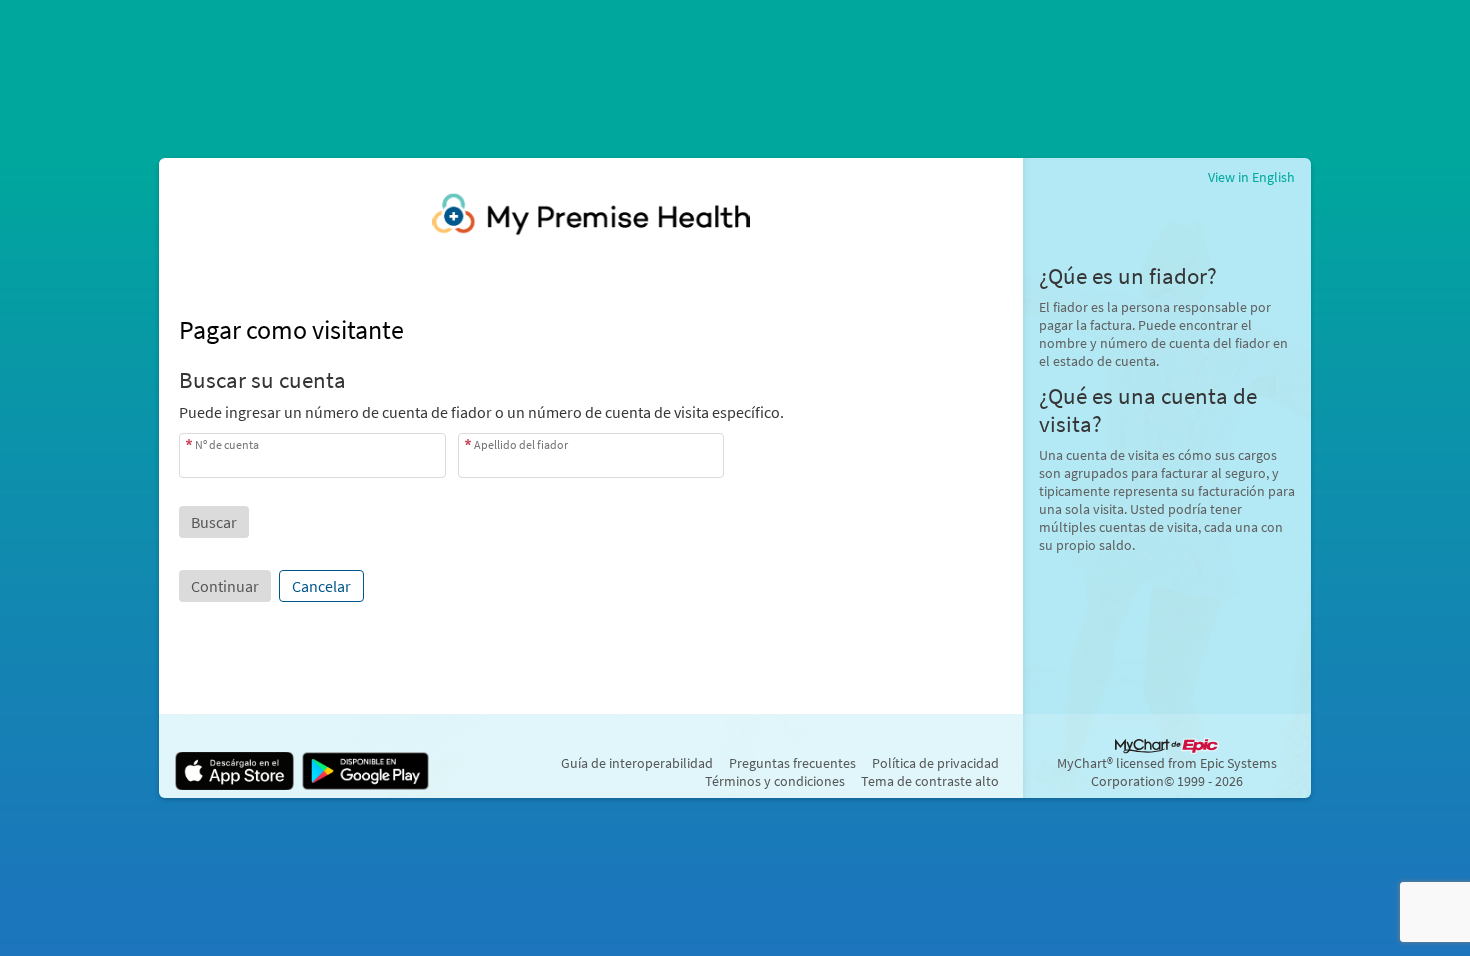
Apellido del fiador (521, 444)
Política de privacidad (935, 763)
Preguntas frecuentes (792, 763)
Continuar (225, 586)
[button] (214, 522)
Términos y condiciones (775, 781)
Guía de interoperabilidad (637, 763)
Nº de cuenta (227, 444)
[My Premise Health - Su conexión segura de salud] (591, 214)
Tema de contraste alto (930, 781)
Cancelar (321, 586)
